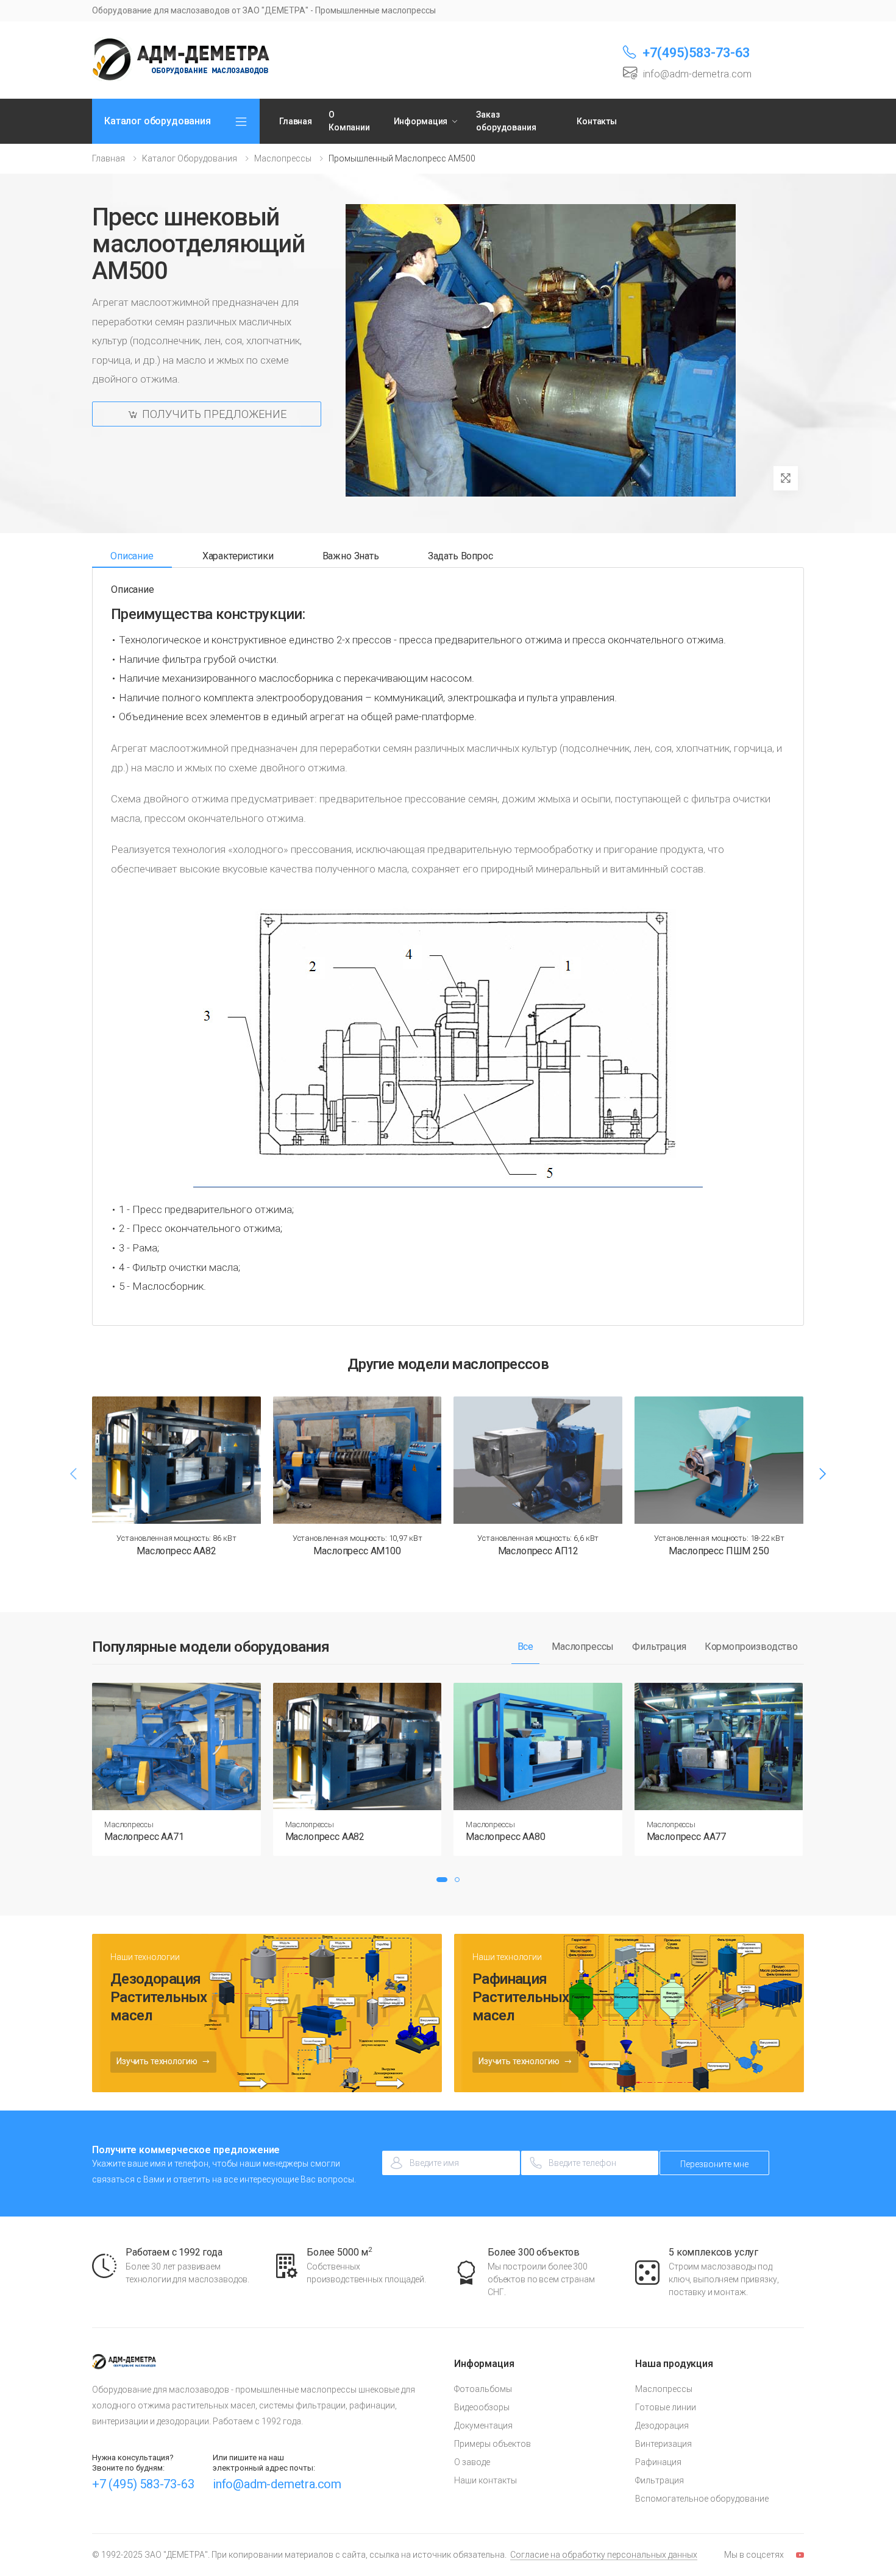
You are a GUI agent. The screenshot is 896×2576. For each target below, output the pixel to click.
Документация (483, 2426)
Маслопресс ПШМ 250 (719, 1551)
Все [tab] (526, 1647)
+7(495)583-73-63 (696, 53)
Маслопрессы (283, 158)
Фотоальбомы (483, 2389)
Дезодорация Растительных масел (159, 1997)
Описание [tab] (132, 556)
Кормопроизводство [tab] (751, 1647)
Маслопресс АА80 (506, 1837)
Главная (296, 121)
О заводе (472, 2462)
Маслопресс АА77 (687, 1837)
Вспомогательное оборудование (702, 2499)
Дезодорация (662, 2426)
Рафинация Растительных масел (521, 1997)
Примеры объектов (492, 2444)
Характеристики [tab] (238, 556)
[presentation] (74, 1474)
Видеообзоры (482, 2407)
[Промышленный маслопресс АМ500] (541, 350)
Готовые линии (666, 2407)
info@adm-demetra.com (277, 2484)
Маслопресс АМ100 (357, 1551)
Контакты (597, 121)
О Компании (349, 121)
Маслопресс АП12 (539, 1551)
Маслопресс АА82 (176, 1551)
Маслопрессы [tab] (583, 1647)
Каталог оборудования (190, 158)
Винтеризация (663, 2444)
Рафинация (658, 2462)
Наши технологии (145, 1957)
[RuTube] (800, 2555)
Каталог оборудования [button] (158, 121)
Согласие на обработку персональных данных (604, 2555)
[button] (442, 1880)
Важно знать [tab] (351, 556)
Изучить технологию (158, 2061)
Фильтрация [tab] (659, 1647)
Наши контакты (485, 2480)
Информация (421, 121)
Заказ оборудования (506, 121)
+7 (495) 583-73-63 (143, 2484)
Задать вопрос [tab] (460, 556)
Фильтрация (660, 2480)
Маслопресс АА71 (144, 1837)
